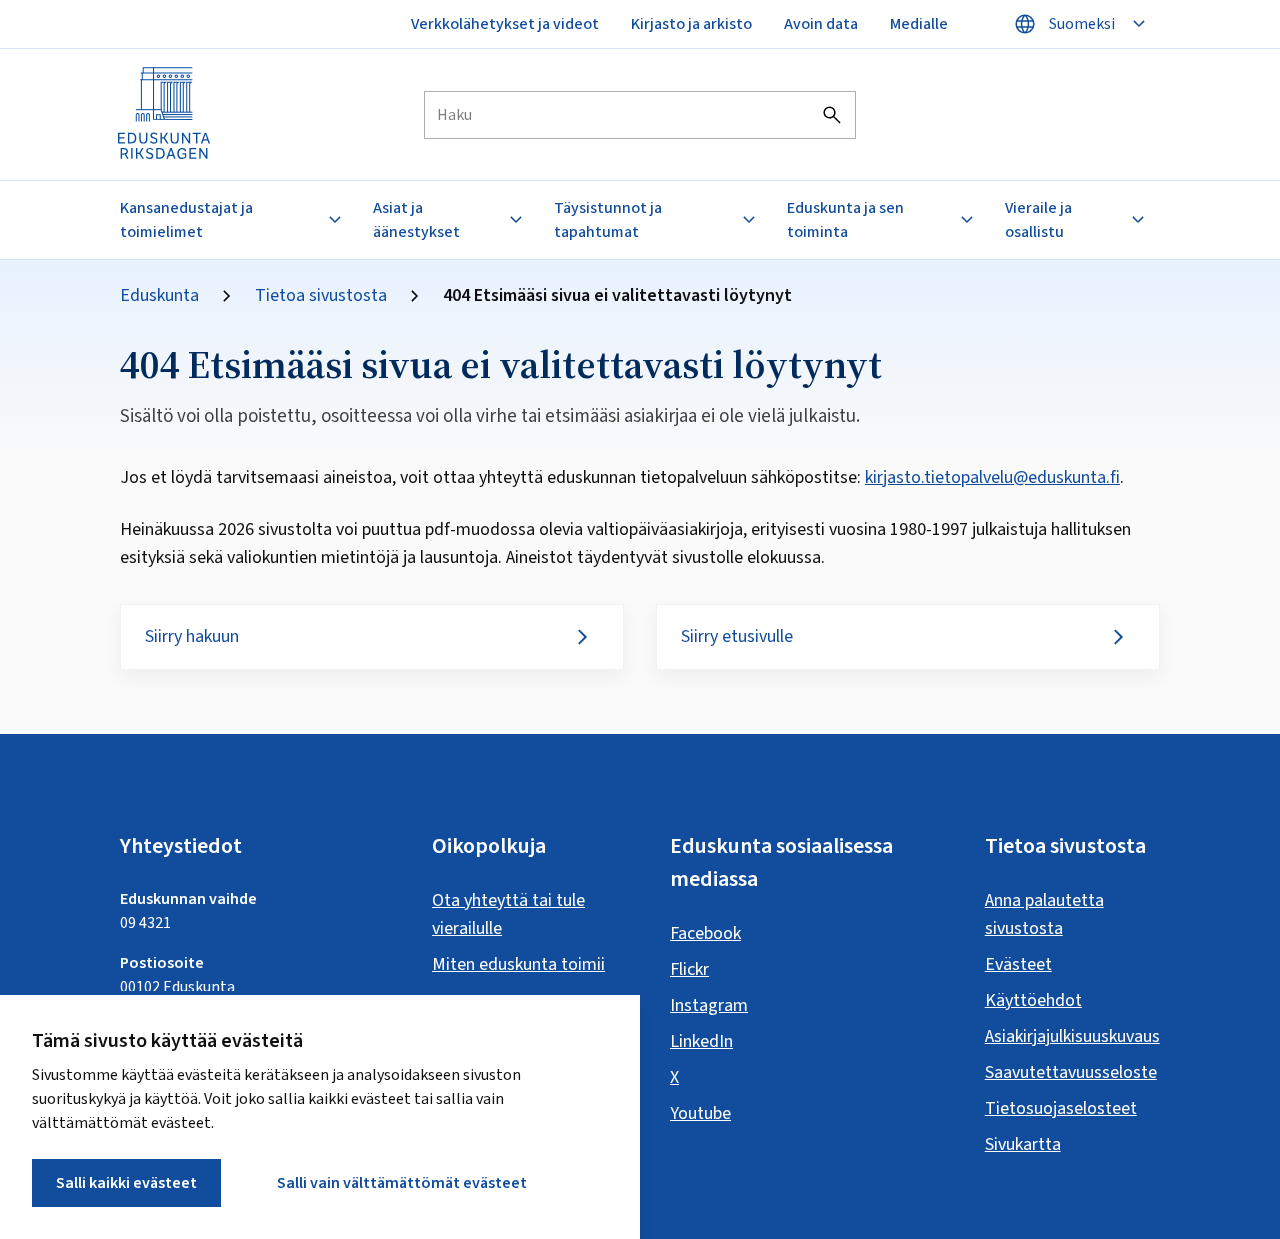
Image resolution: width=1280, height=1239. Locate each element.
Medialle (919, 24)
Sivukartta (1023, 1144)
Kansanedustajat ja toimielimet (186, 220)
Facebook (705, 933)
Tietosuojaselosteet (1061, 1108)
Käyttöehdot (1033, 1000)
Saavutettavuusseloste (1071, 1072)
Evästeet (1018, 964)
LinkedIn (701, 1041)
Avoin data (821, 24)
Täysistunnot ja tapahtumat (608, 220)
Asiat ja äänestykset (416, 220)
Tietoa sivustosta (321, 296)
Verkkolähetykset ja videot (505, 24)
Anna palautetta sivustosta (1044, 914)
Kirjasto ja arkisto (691, 24)
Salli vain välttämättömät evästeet (402, 1183)
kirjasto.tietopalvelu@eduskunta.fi (992, 477)
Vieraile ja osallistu (1038, 220)
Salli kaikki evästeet (126, 1183)
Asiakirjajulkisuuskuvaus (1072, 1036)
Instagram (709, 1005)
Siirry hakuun (192, 636)
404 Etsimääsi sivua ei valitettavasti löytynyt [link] (617, 296)
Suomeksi (1082, 24)
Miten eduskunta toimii (518, 964)
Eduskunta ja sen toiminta (845, 220)
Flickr (689, 969)
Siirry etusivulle (737, 636)
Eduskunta (159, 296)
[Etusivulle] (165, 114)
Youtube (700, 1113)
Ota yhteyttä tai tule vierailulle (508, 914)
